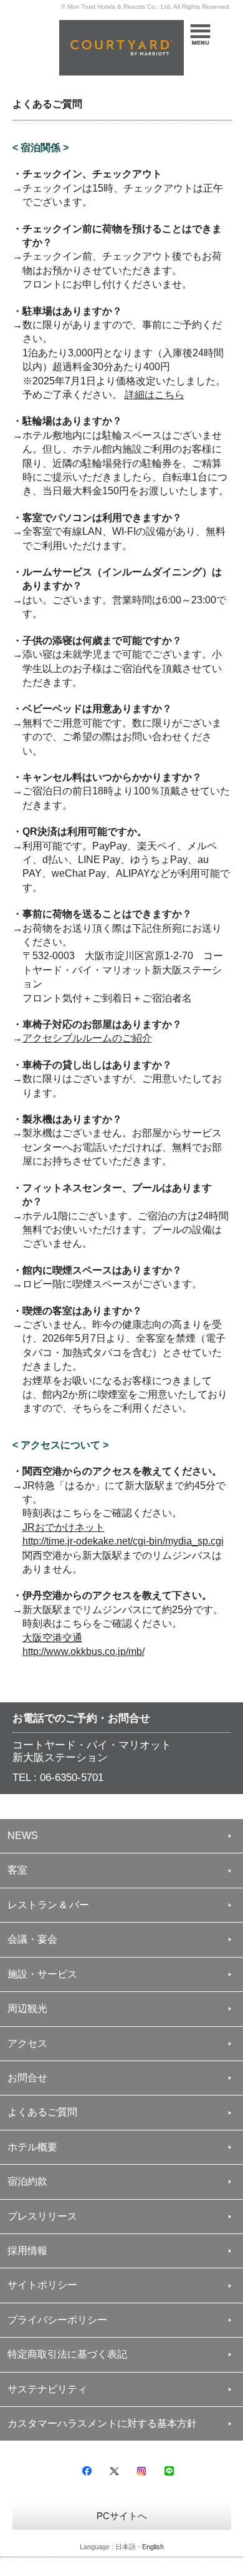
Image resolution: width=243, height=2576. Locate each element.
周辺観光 (27, 2008)
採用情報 (27, 2251)
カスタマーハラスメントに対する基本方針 (102, 2423)
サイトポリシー (42, 2285)
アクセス (27, 2043)
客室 (17, 1870)
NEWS (23, 1836)
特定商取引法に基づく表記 (67, 2354)
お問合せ (27, 2078)
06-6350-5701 (72, 1778)
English (153, 2547)
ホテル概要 (32, 2147)
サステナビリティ (47, 2389)
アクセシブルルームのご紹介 (87, 1038)
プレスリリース (42, 2216)
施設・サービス (42, 1974)
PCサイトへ (122, 2516)
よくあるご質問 (42, 2112)
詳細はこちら (155, 395)
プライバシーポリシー (57, 2320)
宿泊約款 (27, 2181)
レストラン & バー (48, 1905)
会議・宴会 (32, 1939)
